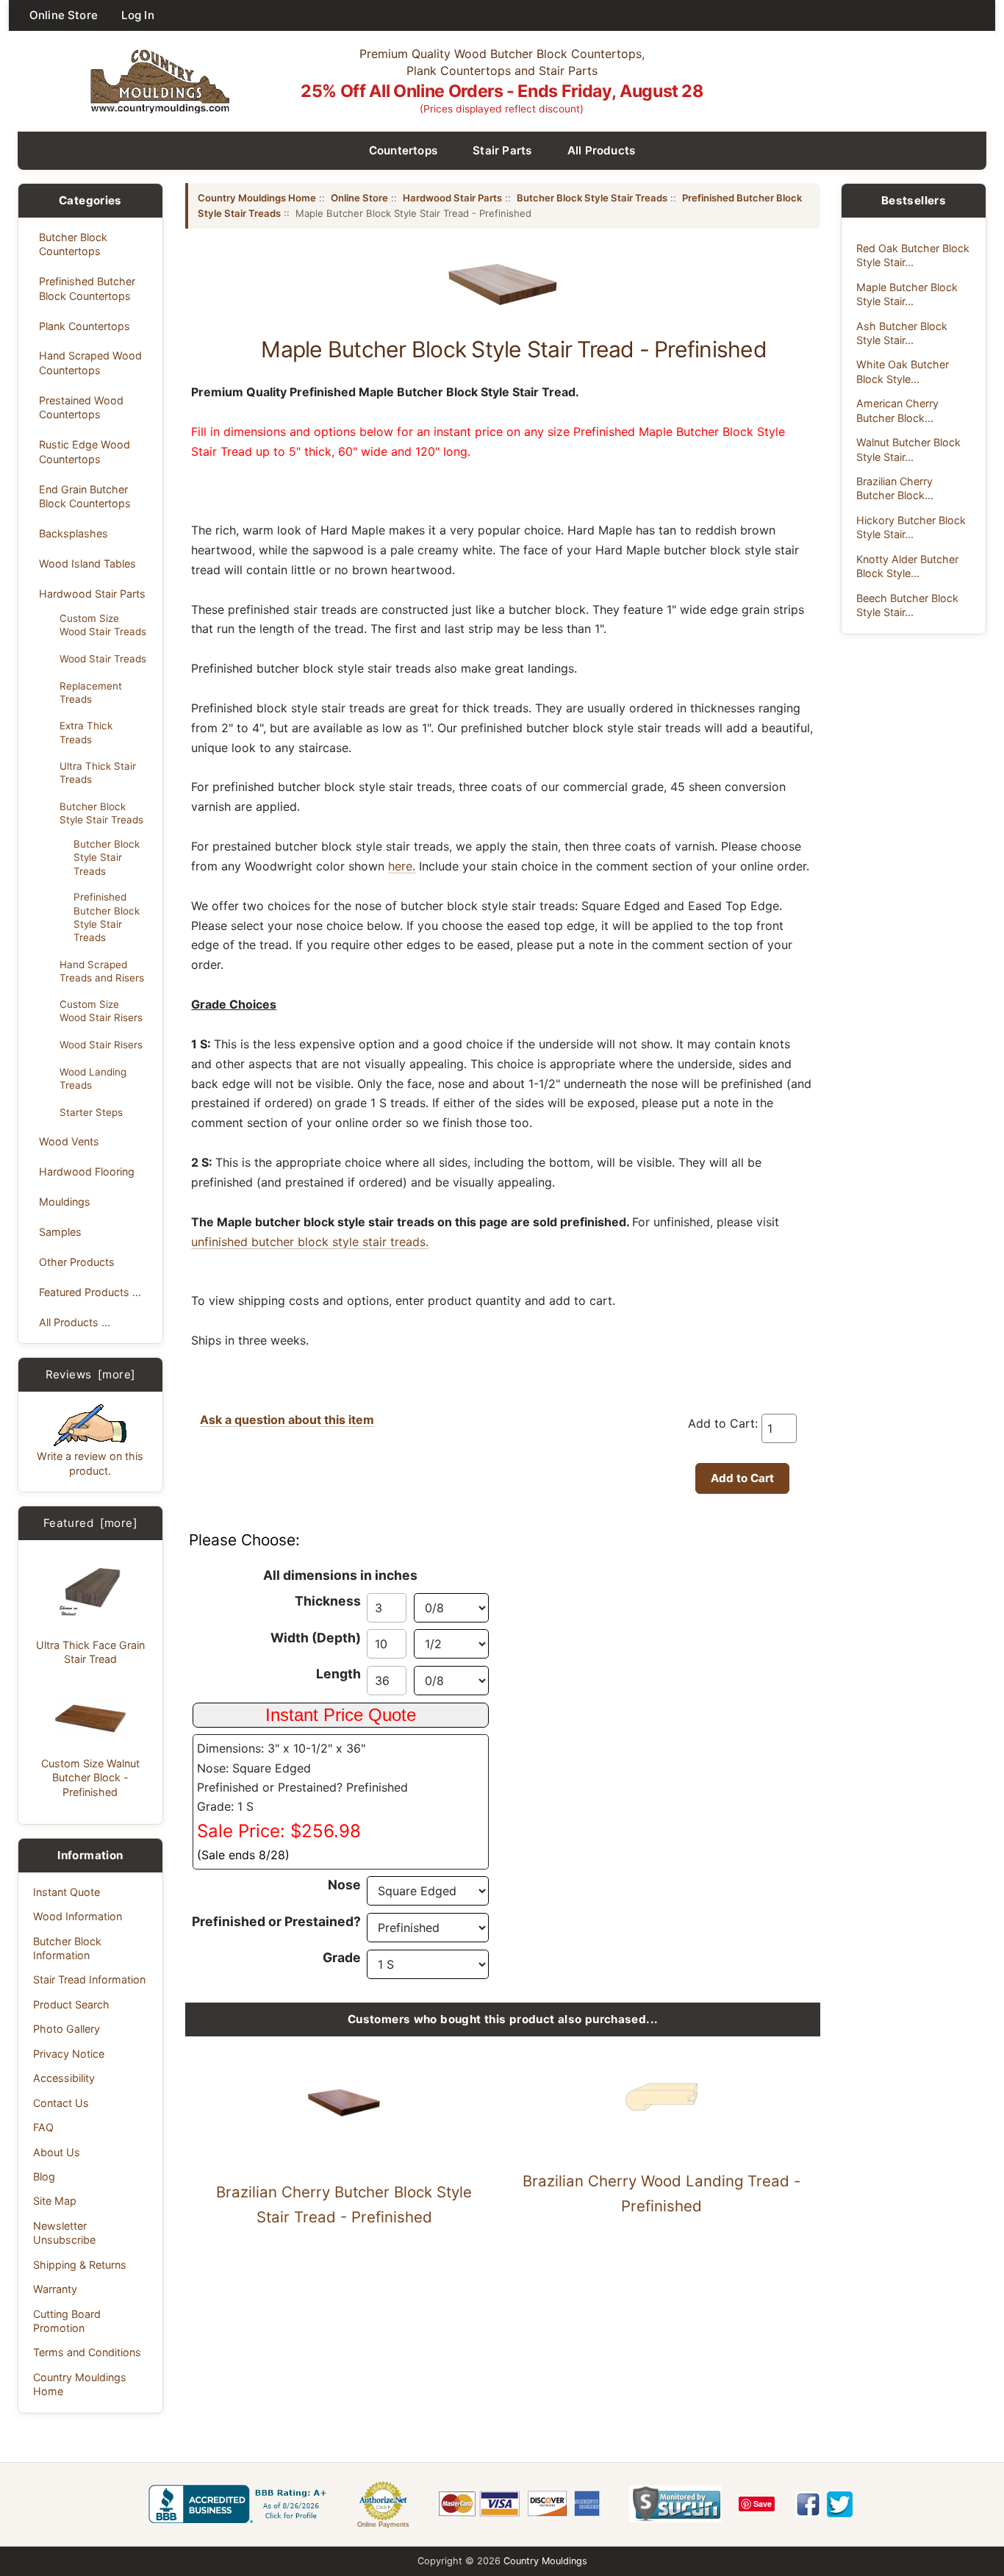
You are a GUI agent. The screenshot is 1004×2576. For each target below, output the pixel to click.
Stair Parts (502, 150)
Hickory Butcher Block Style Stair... (911, 527)
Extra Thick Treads (86, 732)
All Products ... (75, 1322)
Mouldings (65, 1202)
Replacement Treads (91, 693)
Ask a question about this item (287, 1420)
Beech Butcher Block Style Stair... (907, 605)
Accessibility (64, 2078)
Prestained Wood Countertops (81, 407)
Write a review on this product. (90, 1463)
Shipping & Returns (80, 2265)
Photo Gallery (67, 2029)
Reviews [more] (91, 1374)
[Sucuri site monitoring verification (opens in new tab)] (675, 2504)
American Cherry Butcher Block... (897, 410)
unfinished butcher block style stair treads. (310, 1242)
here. (402, 866)
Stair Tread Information (89, 1979)
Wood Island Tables (87, 563)
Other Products (77, 1262)
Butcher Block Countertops (73, 244)
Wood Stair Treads (103, 659)
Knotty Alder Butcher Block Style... (907, 566)
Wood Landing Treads (93, 1078)
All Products (602, 150)
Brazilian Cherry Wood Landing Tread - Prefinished (661, 2193)
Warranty (55, 2289)
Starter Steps (91, 1112)
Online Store (64, 15)
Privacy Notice (69, 2054)
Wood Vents (69, 1141)
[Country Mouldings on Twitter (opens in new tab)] (840, 2504)
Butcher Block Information (67, 1948)
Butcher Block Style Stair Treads (101, 813)
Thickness (328, 1601)
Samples (60, 1232)
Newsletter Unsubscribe (64, 2233)
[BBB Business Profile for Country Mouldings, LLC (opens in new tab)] (240, 2504)
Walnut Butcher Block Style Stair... (908, 449)
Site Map (55, 2201)
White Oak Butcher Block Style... (903, 371)
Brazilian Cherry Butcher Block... (895, 488)
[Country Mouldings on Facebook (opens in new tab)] (808, 2504)
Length (338, 1674)
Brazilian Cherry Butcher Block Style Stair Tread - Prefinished (344, 2204)
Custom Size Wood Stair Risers (101, 1011)
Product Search (71, 2004)
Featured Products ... (90, 1292)
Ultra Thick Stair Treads (98, 773)
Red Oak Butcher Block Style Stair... (913, 255)
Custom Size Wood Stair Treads (103, 625)
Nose (344, 1885)
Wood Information (78, 1916)
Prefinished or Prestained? (276, 1921)
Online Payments (383, 2525)
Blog (44, 2176)
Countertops (404, 150)
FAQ (43, 2127)
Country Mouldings (545, 2561)
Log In (138, 15)
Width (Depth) (316, 1638)
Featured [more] (90, 1523)
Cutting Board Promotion (67, 2321)
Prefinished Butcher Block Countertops (87, 288)
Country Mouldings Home (80, 2384)
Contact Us (61, 2103)
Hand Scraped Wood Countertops (90, 362)
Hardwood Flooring (87, 1171)
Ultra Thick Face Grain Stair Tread (90, 1652)
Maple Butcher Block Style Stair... (907, 294)
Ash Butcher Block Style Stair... (902, 333)
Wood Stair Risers (101, 1045)
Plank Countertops (85, 326)
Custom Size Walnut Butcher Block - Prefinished (90, 1778)
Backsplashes (73, 533)
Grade (342, 1957)
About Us (57, 2152)
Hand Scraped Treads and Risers (102, 971)
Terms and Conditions (87, 2352)
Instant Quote (67, 1892)
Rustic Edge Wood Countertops (85, 451)
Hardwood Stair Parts (92, 594)
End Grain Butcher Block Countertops (85, 496)
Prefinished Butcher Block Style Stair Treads (107, 917)
